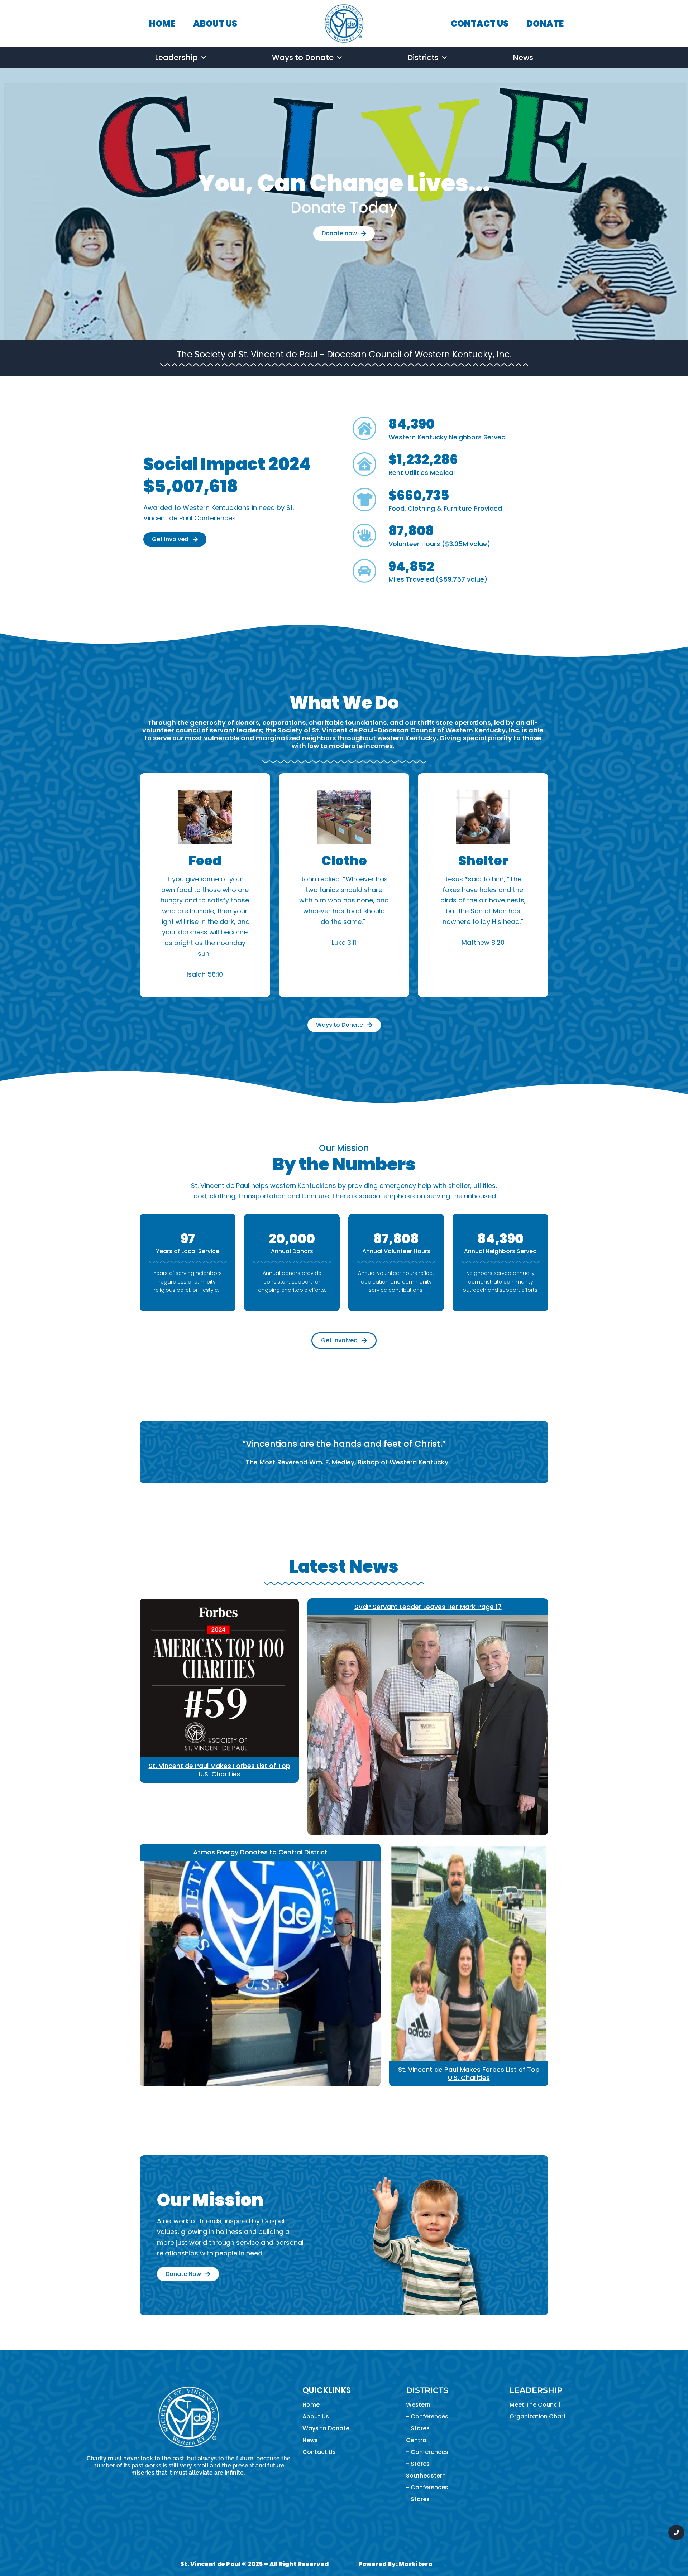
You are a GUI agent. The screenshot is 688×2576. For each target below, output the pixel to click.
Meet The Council (535, 2405)
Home (311, 2405)
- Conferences (427, 2416)
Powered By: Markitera (395, 2564)
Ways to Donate (303, 57)
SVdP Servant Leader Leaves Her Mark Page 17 (428, 1607)
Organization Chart (538, 2416)
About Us (316, 2416)
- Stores (418, 2428)
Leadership (176, 57)
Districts (423, 57)
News (523, 57)
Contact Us (319, 2452)
